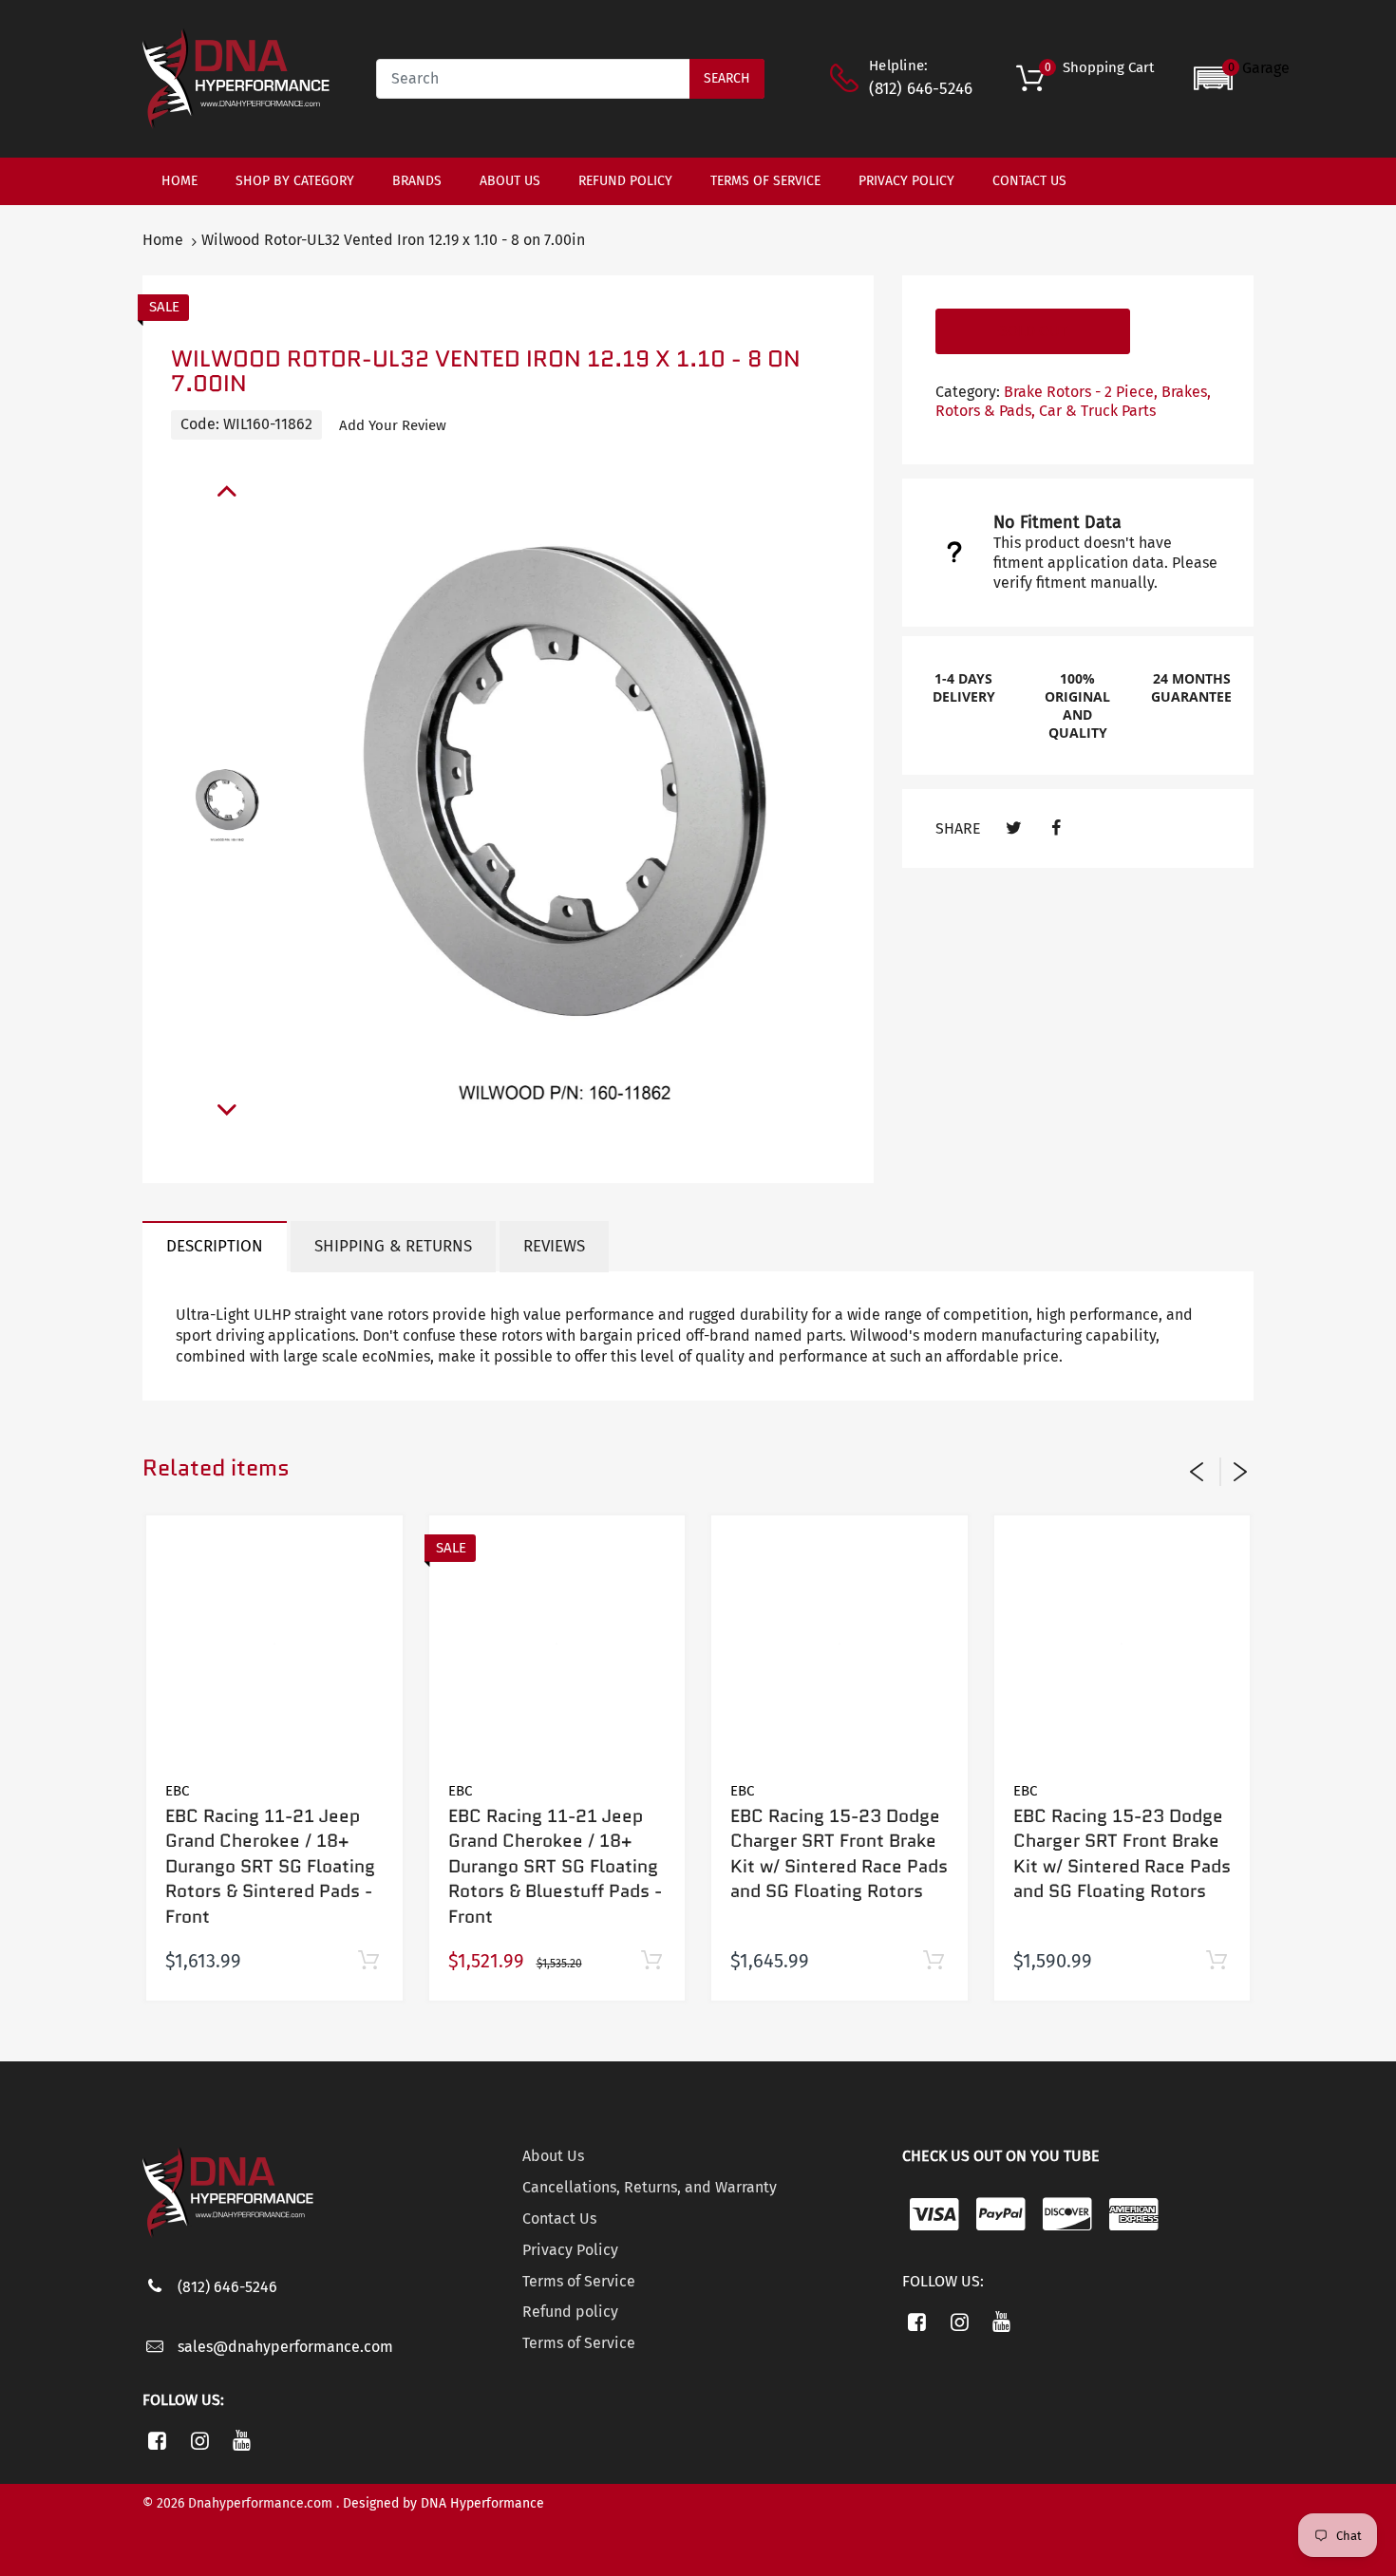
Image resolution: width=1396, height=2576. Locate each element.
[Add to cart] (369, 1961)
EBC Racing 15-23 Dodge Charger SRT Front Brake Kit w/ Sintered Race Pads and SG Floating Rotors (839, 1854)
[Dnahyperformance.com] (236, 77)
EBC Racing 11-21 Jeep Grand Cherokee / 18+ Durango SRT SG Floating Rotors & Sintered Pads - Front (270, 1866)
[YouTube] (243, 2440)
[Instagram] (200, 2440)
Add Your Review (393, 425)
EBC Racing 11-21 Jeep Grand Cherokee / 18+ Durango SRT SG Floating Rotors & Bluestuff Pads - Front (555, 1866)
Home (163, 240)
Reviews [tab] (554, 1246)
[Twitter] (1014, 828)
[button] (1242, 78)
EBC (177, 1791)
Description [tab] (215, 1246)
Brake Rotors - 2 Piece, (1081, 392)
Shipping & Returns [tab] (393, 1246)
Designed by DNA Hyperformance (443, 2503)
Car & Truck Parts (1097, 411)
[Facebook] (1056, 828)
